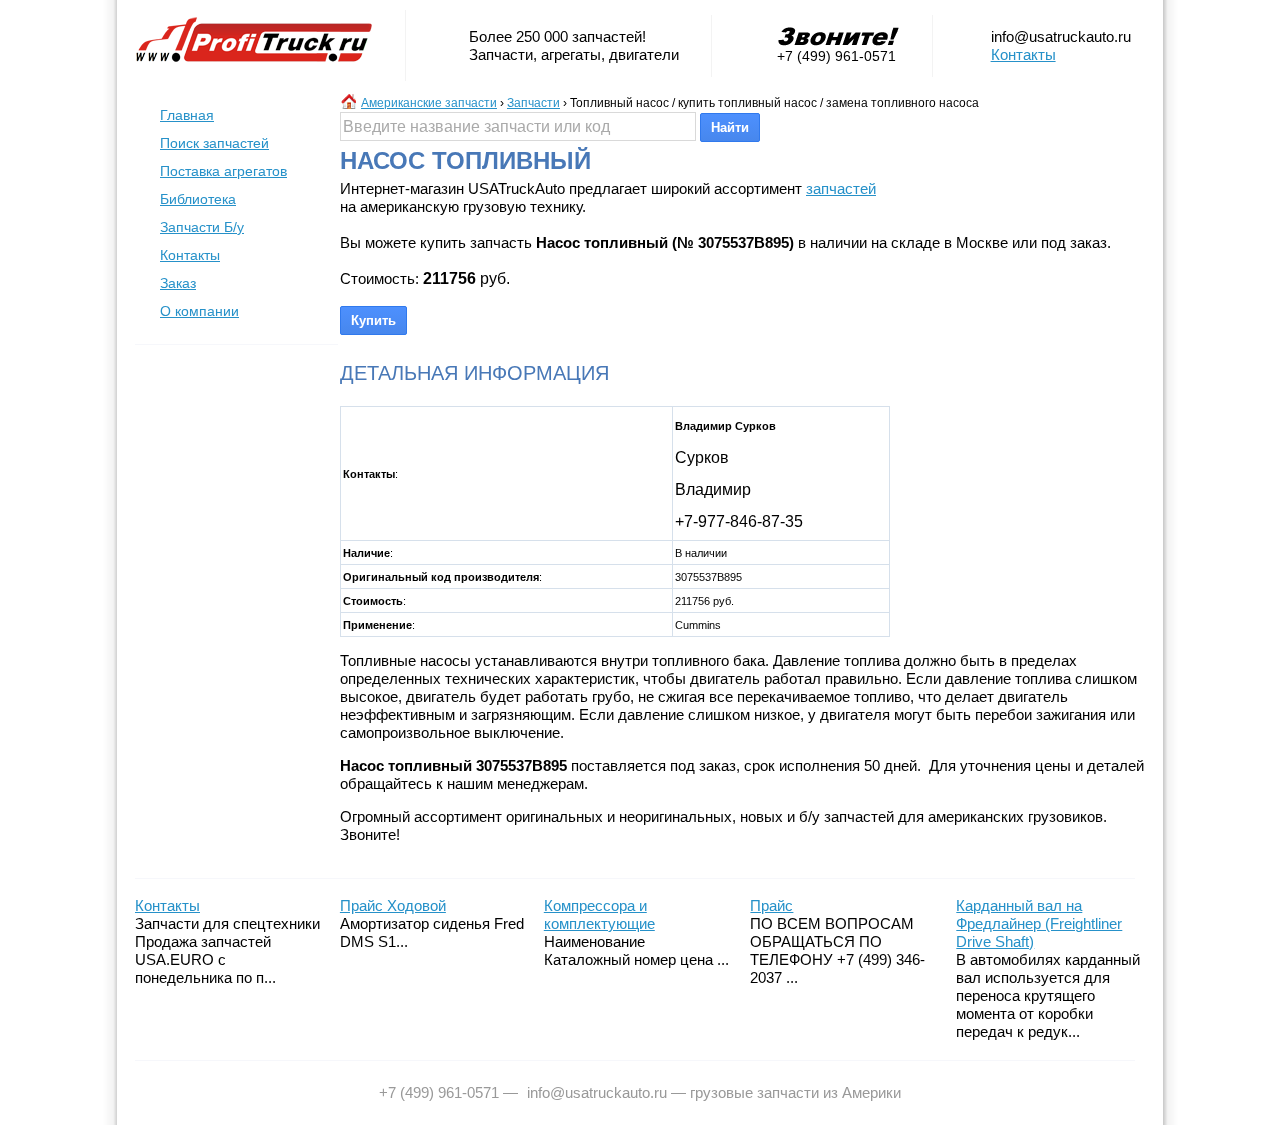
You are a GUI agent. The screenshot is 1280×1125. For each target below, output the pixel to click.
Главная (187, 115)
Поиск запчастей (214, 143)
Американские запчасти (429, 103)
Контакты (1023, 54)
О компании (199, 311)
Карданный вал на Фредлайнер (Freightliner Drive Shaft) (1039, 923)
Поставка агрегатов (223, 171)
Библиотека (198, 199)
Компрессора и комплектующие (599, 914)
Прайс (771, 905)
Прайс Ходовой (393, 905)
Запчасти (533, 103)
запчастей (841, 188)
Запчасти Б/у (202, 227)
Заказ (178, 283)
